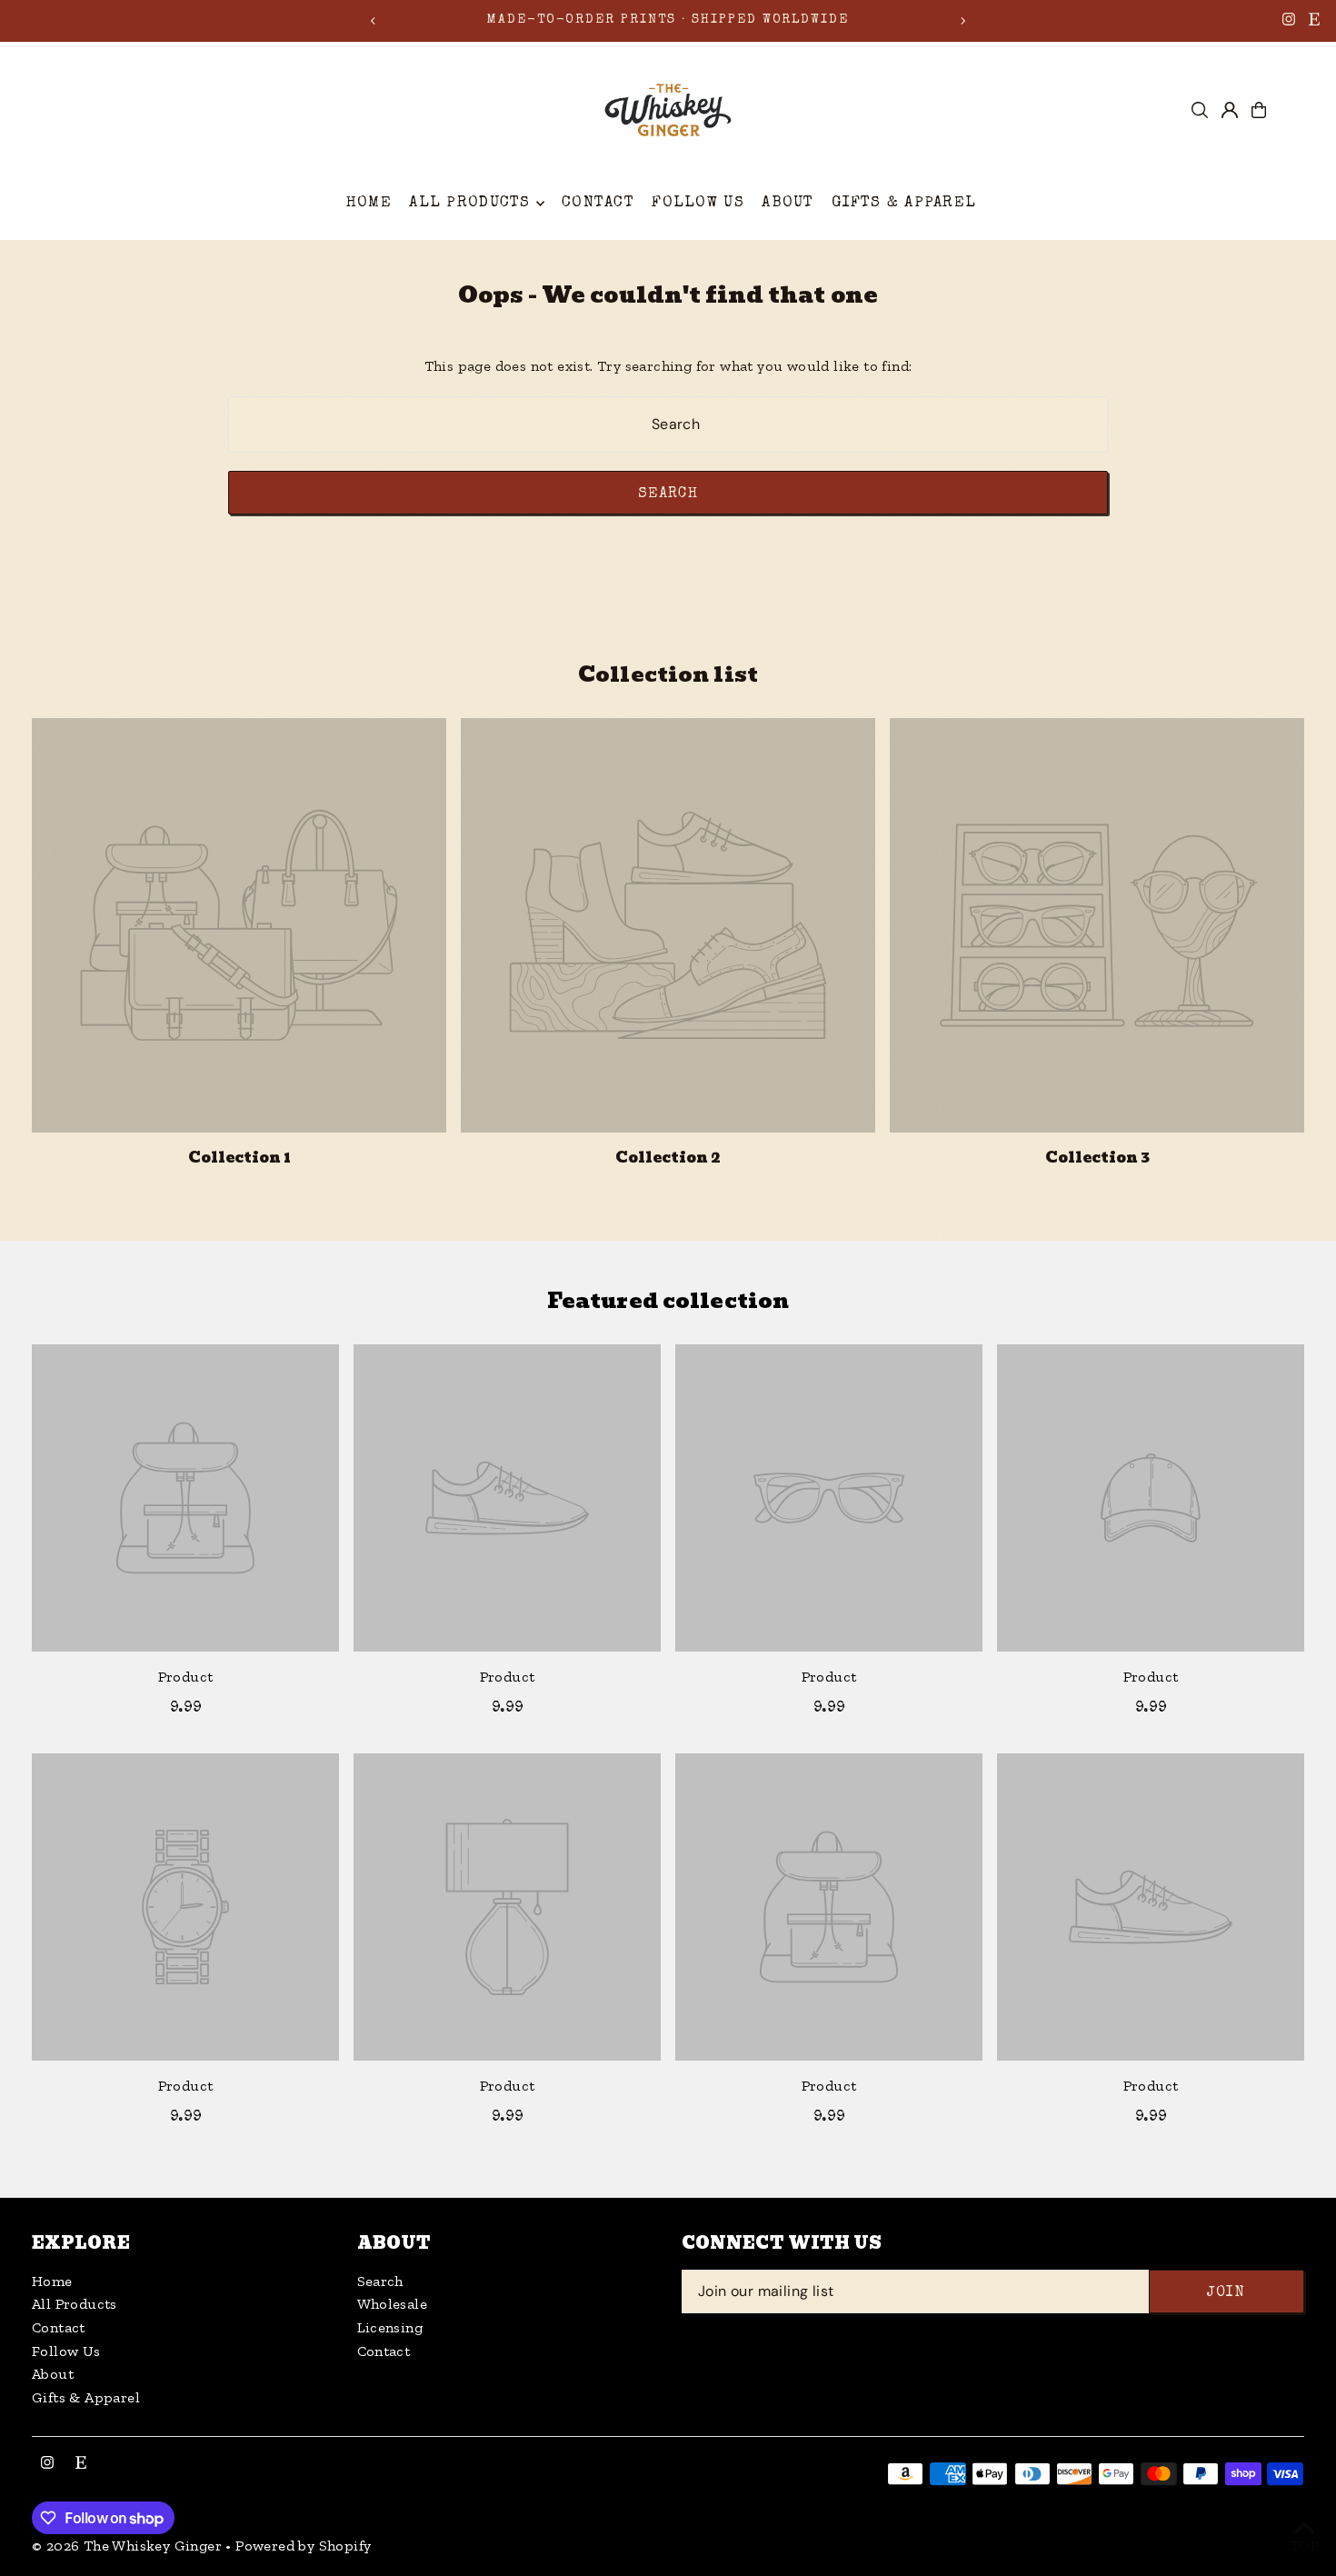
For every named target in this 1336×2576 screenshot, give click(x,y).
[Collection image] (239, 925)
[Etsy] (1314, 23)
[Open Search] (1200, 110)
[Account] (1230, 110)
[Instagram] (1289, 23)
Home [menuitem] (369, 203)
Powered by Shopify (303, 2546)
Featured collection (668, 1300)
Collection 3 (1097, 1158)
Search (380, 2281)
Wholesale (393, 2304)
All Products (75, 2304)
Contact (59, 2327)
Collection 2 (668, 1158)
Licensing (390, 2327)
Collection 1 (239, 1158)
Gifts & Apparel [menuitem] (904, 203)
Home (52, 2281)
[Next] (962, 21)
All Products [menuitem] (469, 203)
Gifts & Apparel (86, 2397)
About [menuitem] (788, 203)
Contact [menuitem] (598, 203)
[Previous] (374, 21)
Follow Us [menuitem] (698, 203)
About (53, 2374)
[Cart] (1259, 110)
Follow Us (66, 2351)
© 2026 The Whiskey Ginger (127, 2546)
